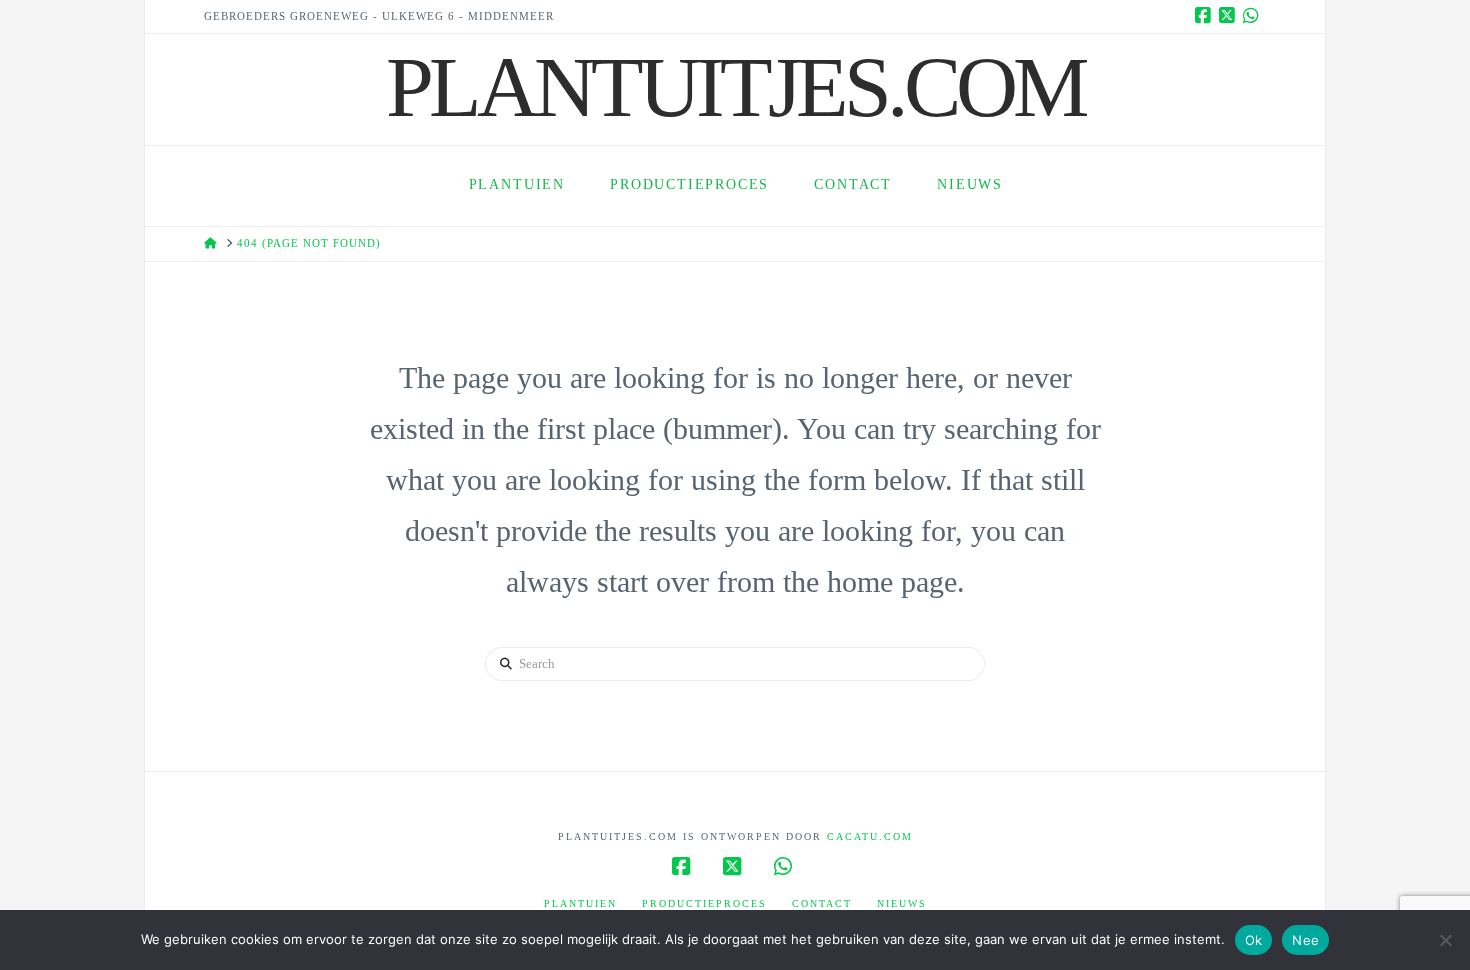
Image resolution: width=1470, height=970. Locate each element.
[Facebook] (1206, 16)
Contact (822, 903)
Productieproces (704, 903)
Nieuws (902, 903)
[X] (1230, 16)
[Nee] (1445, 940)
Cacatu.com (870, 836)
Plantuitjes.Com (735, 87)
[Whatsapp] (1254, 16)
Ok (1254, 940)
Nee (1305, 940)
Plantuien (580, 903)
